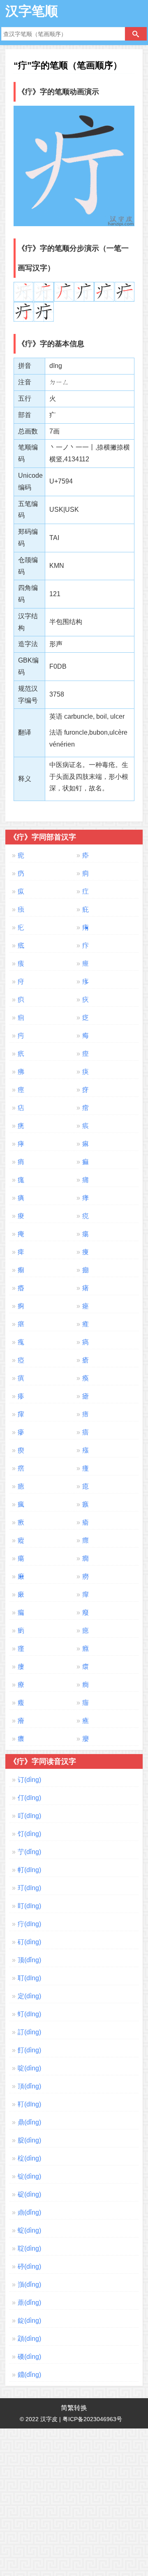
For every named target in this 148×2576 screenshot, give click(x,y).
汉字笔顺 (32, 11)
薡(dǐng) (29, 2303)
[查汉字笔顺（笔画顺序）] (136, 34)
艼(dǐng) (29, 1852)
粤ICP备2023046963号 (92, 2419)
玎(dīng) (29, 1888)
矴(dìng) (29, 1942)
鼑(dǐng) (29, 2212)
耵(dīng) (29, 1978)
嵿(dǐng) (29, 2284)
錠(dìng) (29, 2321)
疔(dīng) (29, 1924)
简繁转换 (74, 2408)
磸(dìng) (29, 2357)
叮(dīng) (29, 1816)
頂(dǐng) (29, 2086)
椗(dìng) (29, 2158)
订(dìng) (29, 1780)
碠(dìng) (29, 2266)
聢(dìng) (29, 2248)
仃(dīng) (29, 1798)
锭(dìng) (29, 2176)
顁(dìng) (29, 2339)
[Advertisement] (74, 2502)
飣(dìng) (29, 2050)
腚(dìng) (29, 2140)
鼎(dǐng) (29, 2122)
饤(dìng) (29, 1834)
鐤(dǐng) (29, 2375)
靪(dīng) (29, 2104)
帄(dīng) (29, 1870)
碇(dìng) (29, 2194)
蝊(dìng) (29, 2230)
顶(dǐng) (29, 1960)
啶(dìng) (29, 2068)
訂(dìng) (29, 2032)
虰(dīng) (29, 2014)
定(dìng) (29, 1996)
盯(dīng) (29, 1906)
